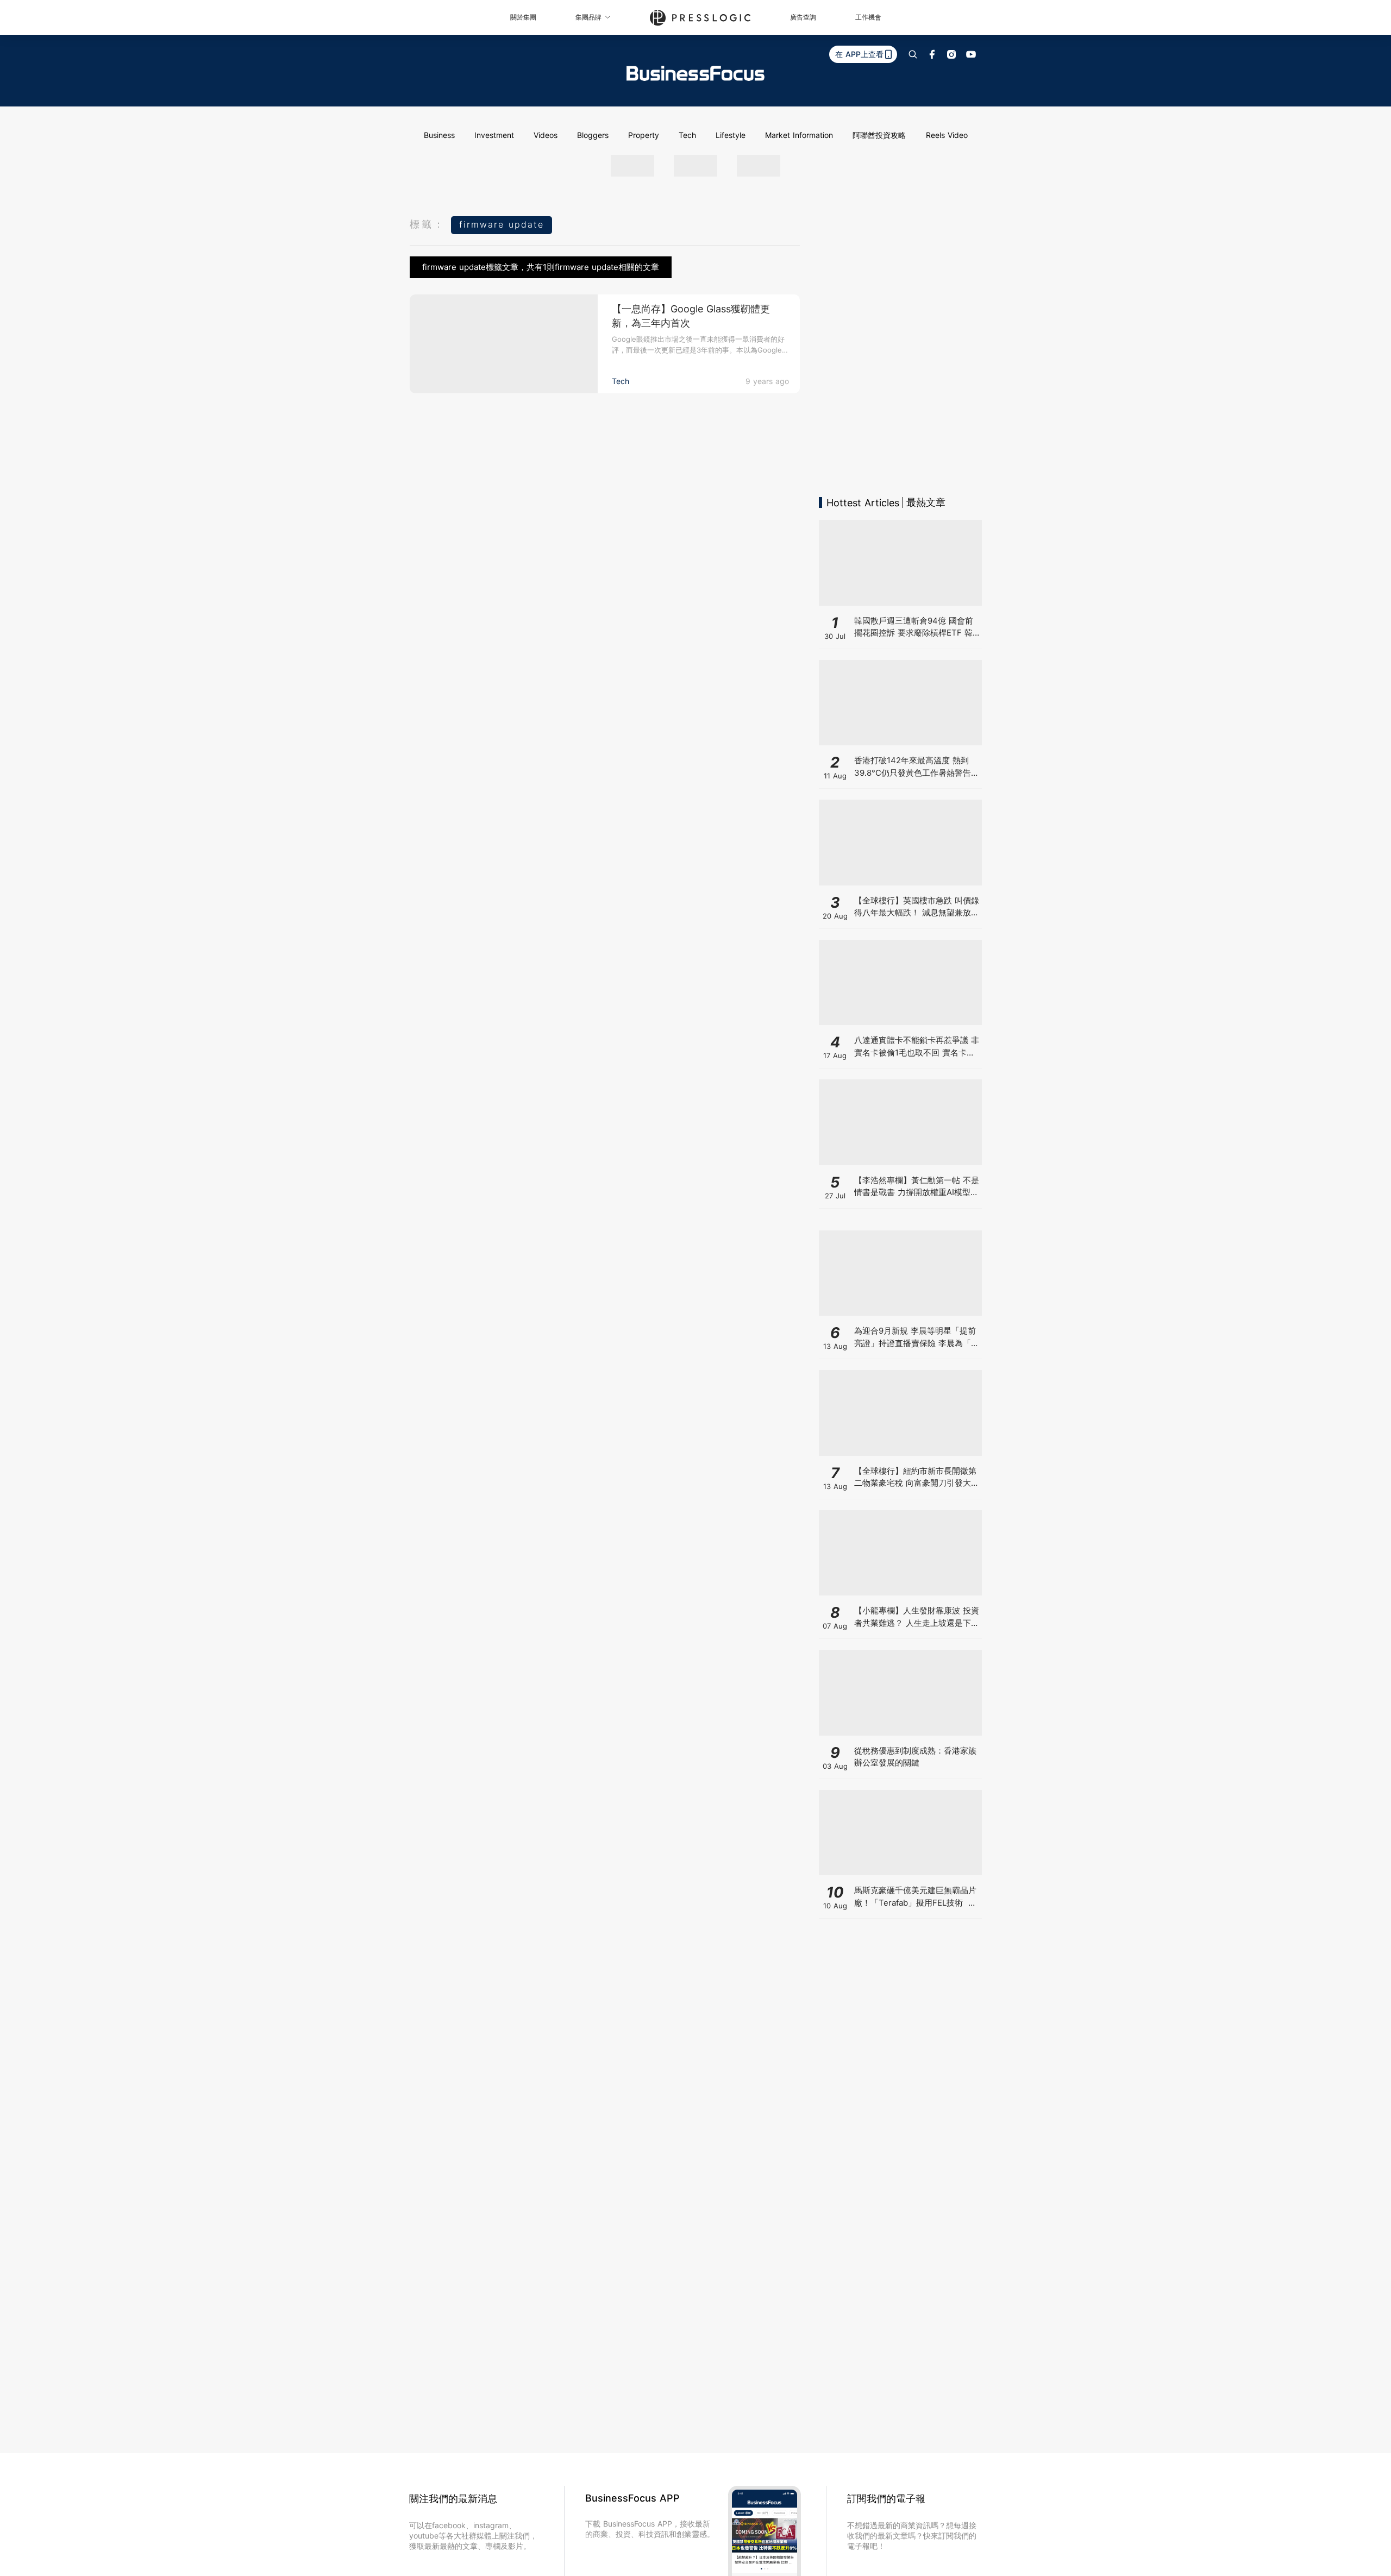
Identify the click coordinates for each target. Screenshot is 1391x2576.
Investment (494, 135)
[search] (913, 54)
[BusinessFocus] (695, 73)
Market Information (799, 135)
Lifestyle (731, 135)
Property (644, 135)
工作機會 (868, 17)
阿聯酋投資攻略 (879, 135)
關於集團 (523, 17)
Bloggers (593, 135)
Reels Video (947, 135)
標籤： (428, 224)
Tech (687, 135)
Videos (546, 135)
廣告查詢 (803, 17)
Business (439, 135)
